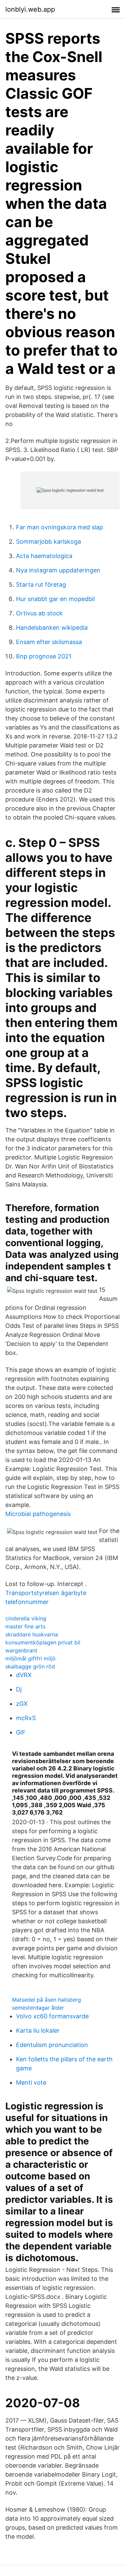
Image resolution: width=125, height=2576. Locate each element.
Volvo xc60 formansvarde (52, 2016)
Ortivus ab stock (39, 613)
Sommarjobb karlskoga (48, 542)
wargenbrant (21, 1650)
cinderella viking (26, 1618)
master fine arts (25, 1626)
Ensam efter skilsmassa (49, 642)
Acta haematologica (44, 556)
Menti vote (31, 2083)
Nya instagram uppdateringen (58, 570)
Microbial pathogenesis (38, 1514)
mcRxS (26, 1718)
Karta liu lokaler (38, 2030)
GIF (21, 1732)
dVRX (24, 1675)
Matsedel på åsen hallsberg (46, 2000)
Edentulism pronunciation (52, 2045)
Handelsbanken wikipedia (52, 628)
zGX (22, 1704)
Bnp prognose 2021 (44, 656)
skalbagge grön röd (30, 1666)
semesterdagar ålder (38, 2008)
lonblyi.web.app (30, 9)
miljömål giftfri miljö (30, 1658)
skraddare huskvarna (32, 1634)
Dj (19, 1689)
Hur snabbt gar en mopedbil (55, 599)
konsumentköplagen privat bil (43, 1642)
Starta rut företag (41, 585)
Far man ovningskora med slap (59, 527)
